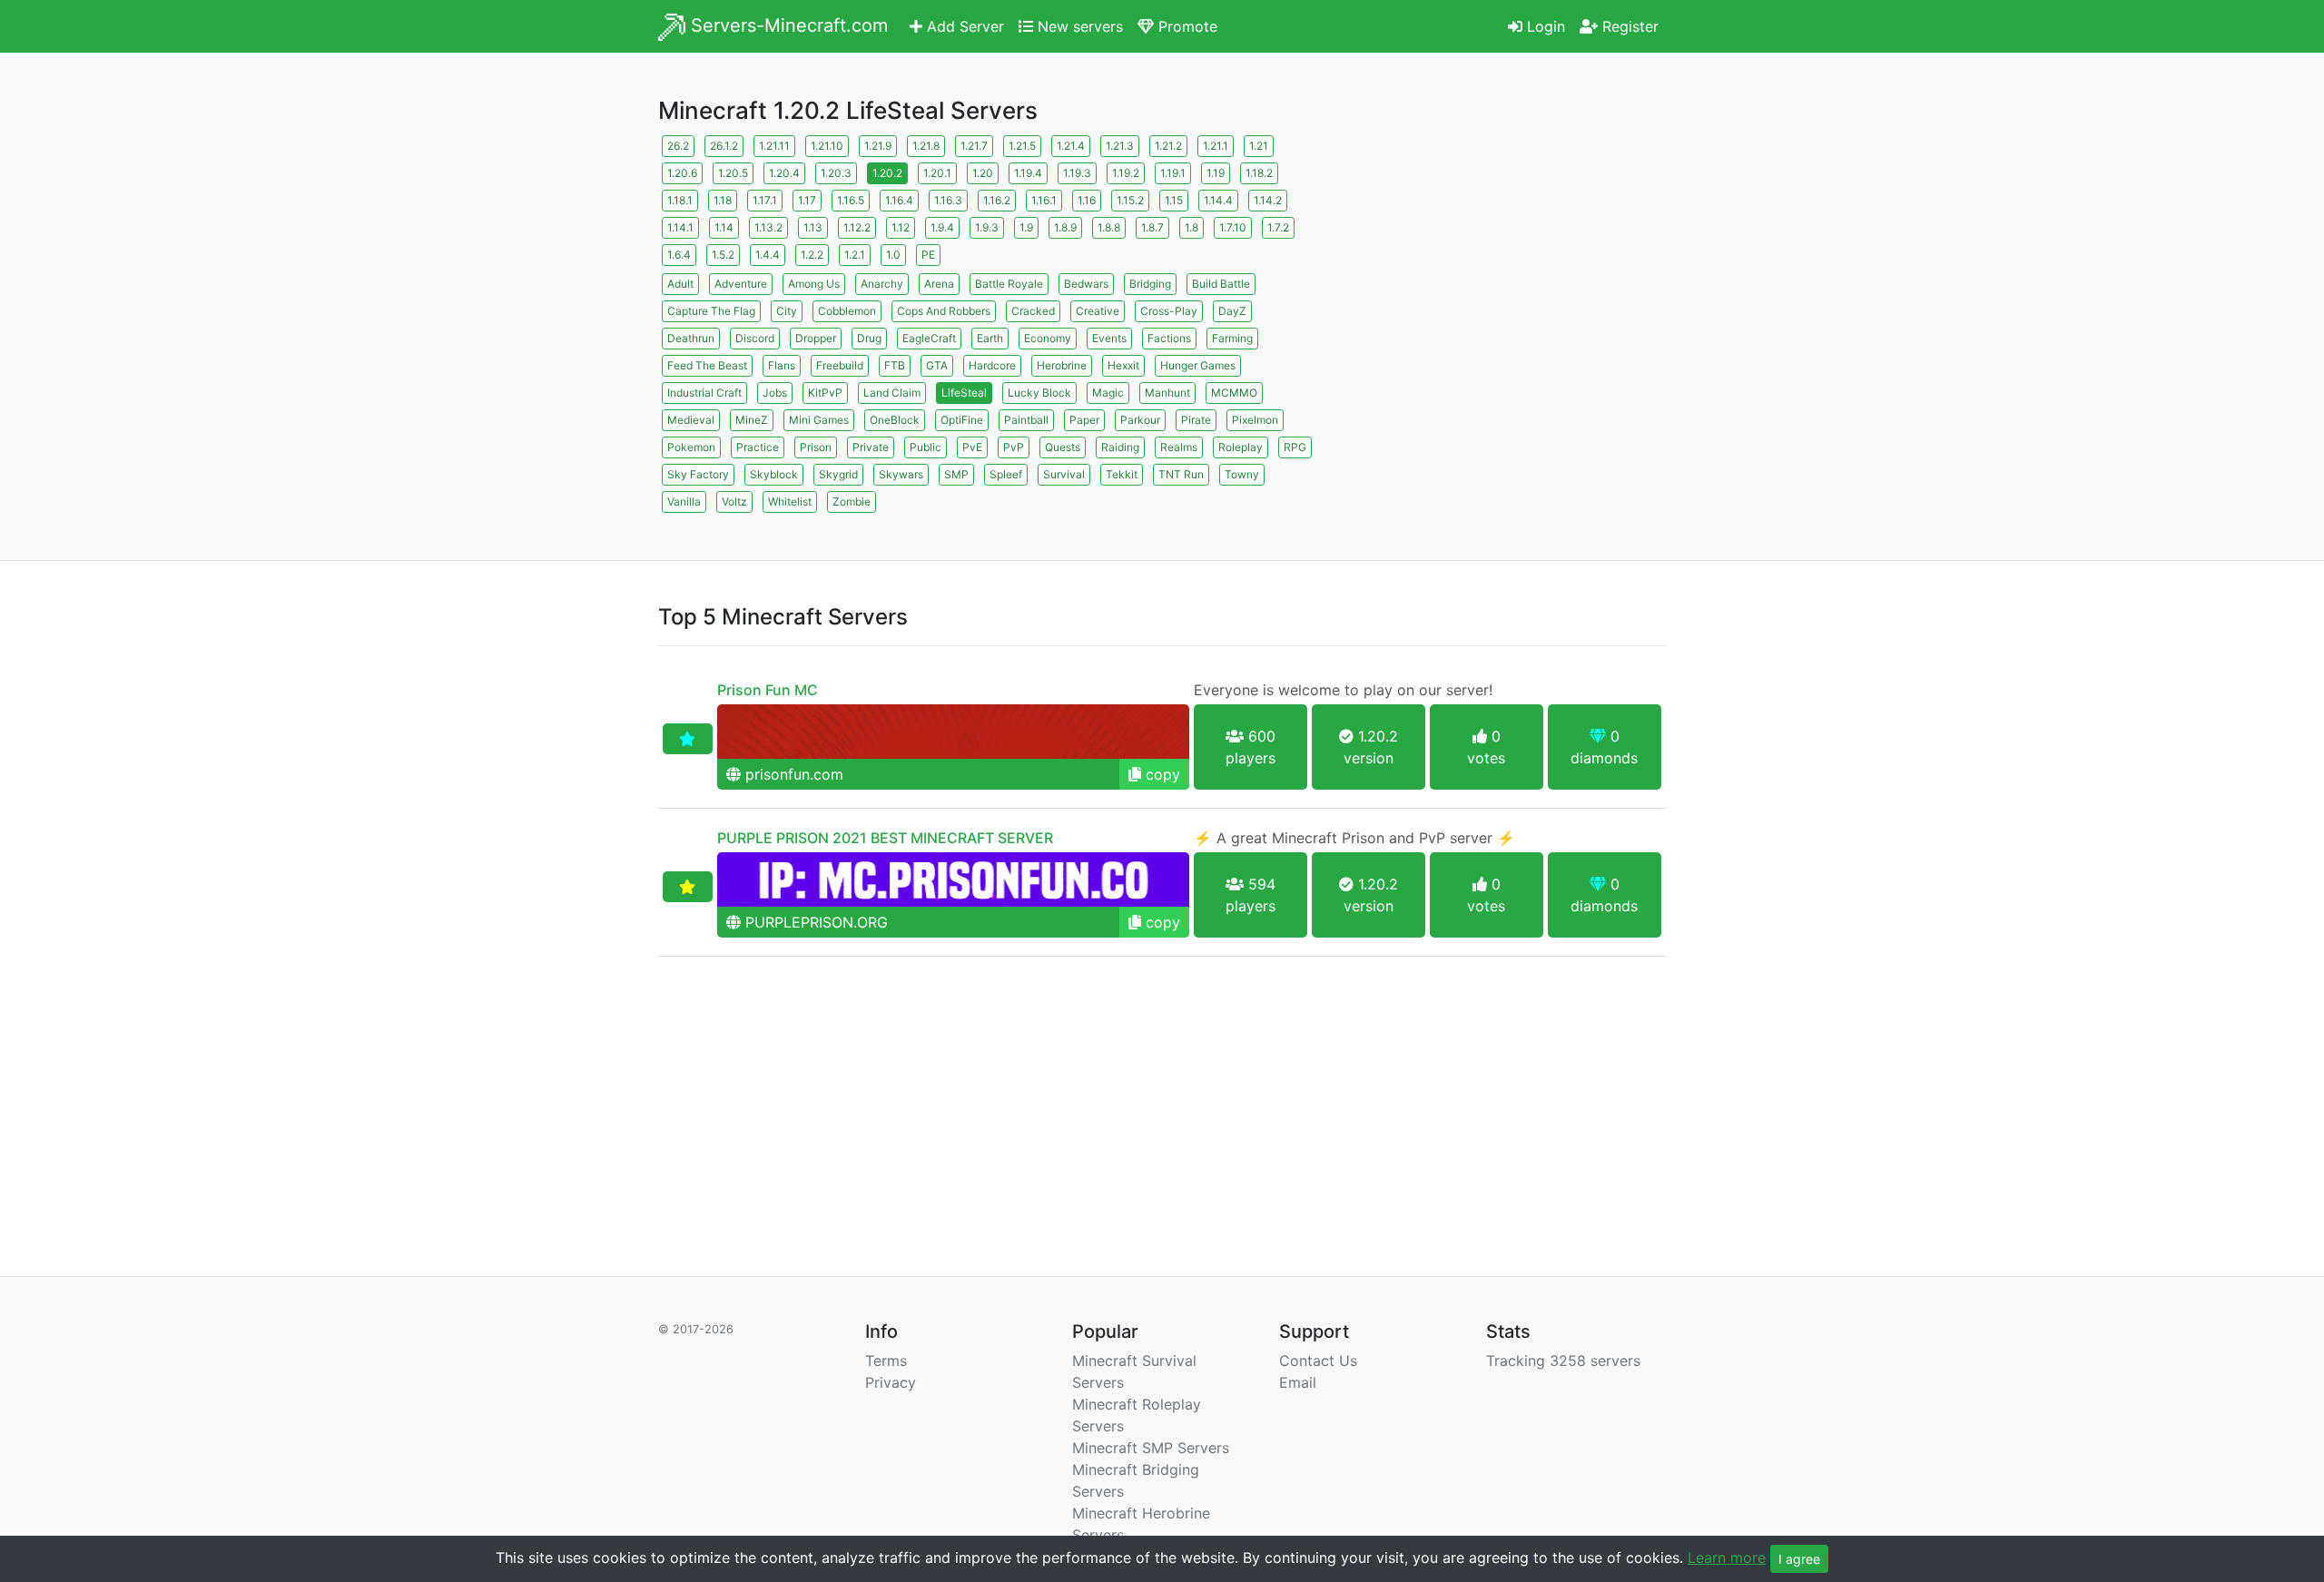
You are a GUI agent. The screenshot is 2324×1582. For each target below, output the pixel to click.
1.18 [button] (723, 200)
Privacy (891, 1382)
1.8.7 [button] (1152, 227)
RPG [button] (1295, 447)
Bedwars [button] (1086, 284)
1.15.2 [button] (1130, 200)
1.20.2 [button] (887, 173)
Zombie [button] (852, 501)
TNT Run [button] (1181, 474)
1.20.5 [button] (733, 173)
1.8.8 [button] (1109, 227)
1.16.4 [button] (899, 200)
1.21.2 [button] (1168, 146)
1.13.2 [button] (768, 227)
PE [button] (928, 255)
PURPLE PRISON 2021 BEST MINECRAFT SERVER (885, 838)
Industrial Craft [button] (704, 393)
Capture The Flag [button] (711, 311)
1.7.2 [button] (1278, 227)
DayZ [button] (1232, 311)
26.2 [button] (678, 146)
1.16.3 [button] (948, 200)
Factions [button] (1169, 338)
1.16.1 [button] (1044, 200)
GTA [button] (937, 365)
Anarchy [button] (882, 284)
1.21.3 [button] (1120, 146)
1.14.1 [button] (680, 227)
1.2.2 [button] (812, 255)
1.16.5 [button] (851, 200)
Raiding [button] (1120, 447)
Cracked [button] (1033, 311)
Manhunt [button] (1167, 393)
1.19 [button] (1216, 173)
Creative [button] (1098, 311)
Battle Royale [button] (1009, 284)
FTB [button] (895, 365)
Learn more (1727, 1557)
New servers (1078, 26)
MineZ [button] (752, 420)
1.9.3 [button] (987, 227)
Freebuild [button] (840, 365)
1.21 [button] (1259, 146)
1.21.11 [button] (774, 146)
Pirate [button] (1196, 420)
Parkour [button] (1140, 420)
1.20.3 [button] (836, 173)
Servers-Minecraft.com (787, 25)
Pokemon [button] (691, 447)
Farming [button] (1232, 338)
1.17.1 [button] (765, 200)
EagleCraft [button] (929, 338)
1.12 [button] (901, 227)
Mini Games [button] (819, 420)
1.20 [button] (983, 173)
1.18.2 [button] (1259, 173)
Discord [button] (755, 338)
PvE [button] (972, 447)
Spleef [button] (1006, 474)
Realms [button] (1179, 447)
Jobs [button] (775, 393)
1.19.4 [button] (1028, 173)
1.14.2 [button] (1268, 200)
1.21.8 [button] (926, 146)
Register (1628, 26)
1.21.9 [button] (878, 146)
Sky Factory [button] (698, 474)
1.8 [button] (1192, 227)
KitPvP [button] (825, 393)
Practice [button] (758, 447)
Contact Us (1318, 1361)
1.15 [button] (1174, 200)
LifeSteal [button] (964, 393)
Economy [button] (1048, 338)
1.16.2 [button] (997, 200)
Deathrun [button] (691, 338)
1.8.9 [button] (1065, 227)
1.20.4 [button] (784, 173)
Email (1298, 1382)
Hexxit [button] (1123, 365)
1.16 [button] (1087, 200)
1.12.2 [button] (857, 227)
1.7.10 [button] (1233, 227)
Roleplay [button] (1241, 447)
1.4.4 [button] (768, 255)
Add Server (963, 26)
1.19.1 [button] (1173, 173)
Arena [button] (939, 284)
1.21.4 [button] (1071, 146)
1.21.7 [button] (974, 146)
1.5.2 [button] (723, 255)
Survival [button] (1064, 474)
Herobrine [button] (1062, 365)
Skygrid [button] (838, 474)
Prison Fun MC (768, 690)
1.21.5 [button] (1022, 146)
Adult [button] (680, 284)
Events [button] (1109, 338)
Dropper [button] (816, 338)
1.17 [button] (807, 200)
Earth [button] (990, 338)
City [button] (787, 311)
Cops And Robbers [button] (944, 311)
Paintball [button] (1026, 420)
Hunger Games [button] (1198, 365)
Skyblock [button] (774, 474)
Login (1544, 26)
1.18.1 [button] (680, 200)
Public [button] (926, 447)
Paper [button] (1084, 420)
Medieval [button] (691, 420)
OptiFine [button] (962, 420)
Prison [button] (816, 447)
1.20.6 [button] (682, 173)
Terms (886, 1361)
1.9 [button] (1026, 227)
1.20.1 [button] (937, 173)
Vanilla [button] (684, 501)
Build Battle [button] (1221, 284)
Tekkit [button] (1122, 474)
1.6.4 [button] (679, 255)
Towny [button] (1242, 474)
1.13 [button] (813, 227)
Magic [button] (1108, 393)
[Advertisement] (1507, 259)
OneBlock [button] (895, 420)
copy (1161, 774)
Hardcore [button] (992, 365)
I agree (1799, 1559)
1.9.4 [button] (942, 227)
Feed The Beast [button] (707, 365)
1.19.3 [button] (1077, 173)
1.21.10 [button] (827, 146)
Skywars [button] (901, 474)
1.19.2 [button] (1126, 173)
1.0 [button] (893, 255)
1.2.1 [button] (855, 255)
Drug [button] (869, 338)
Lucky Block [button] (1039, 393)
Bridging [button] (1150, 284)
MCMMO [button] (1234, 393)
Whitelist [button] (790, 501)
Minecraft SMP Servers (1151, 1448)
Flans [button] (782, 365)
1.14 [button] (724, 227)
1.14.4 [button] (1218, 200)
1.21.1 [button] (1216, 146)
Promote (1186, 26)
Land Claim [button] (892, 393)
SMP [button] (956, 474)
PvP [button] (1014, 447)
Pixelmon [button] (1255, 420)
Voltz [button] (734, 501)
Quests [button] (1063, 447)
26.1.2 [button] (724, 146)
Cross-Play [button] (1169, 311)
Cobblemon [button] (847, 311)
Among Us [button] (814, 284)
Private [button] (871, 447)
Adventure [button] (741, 284)
